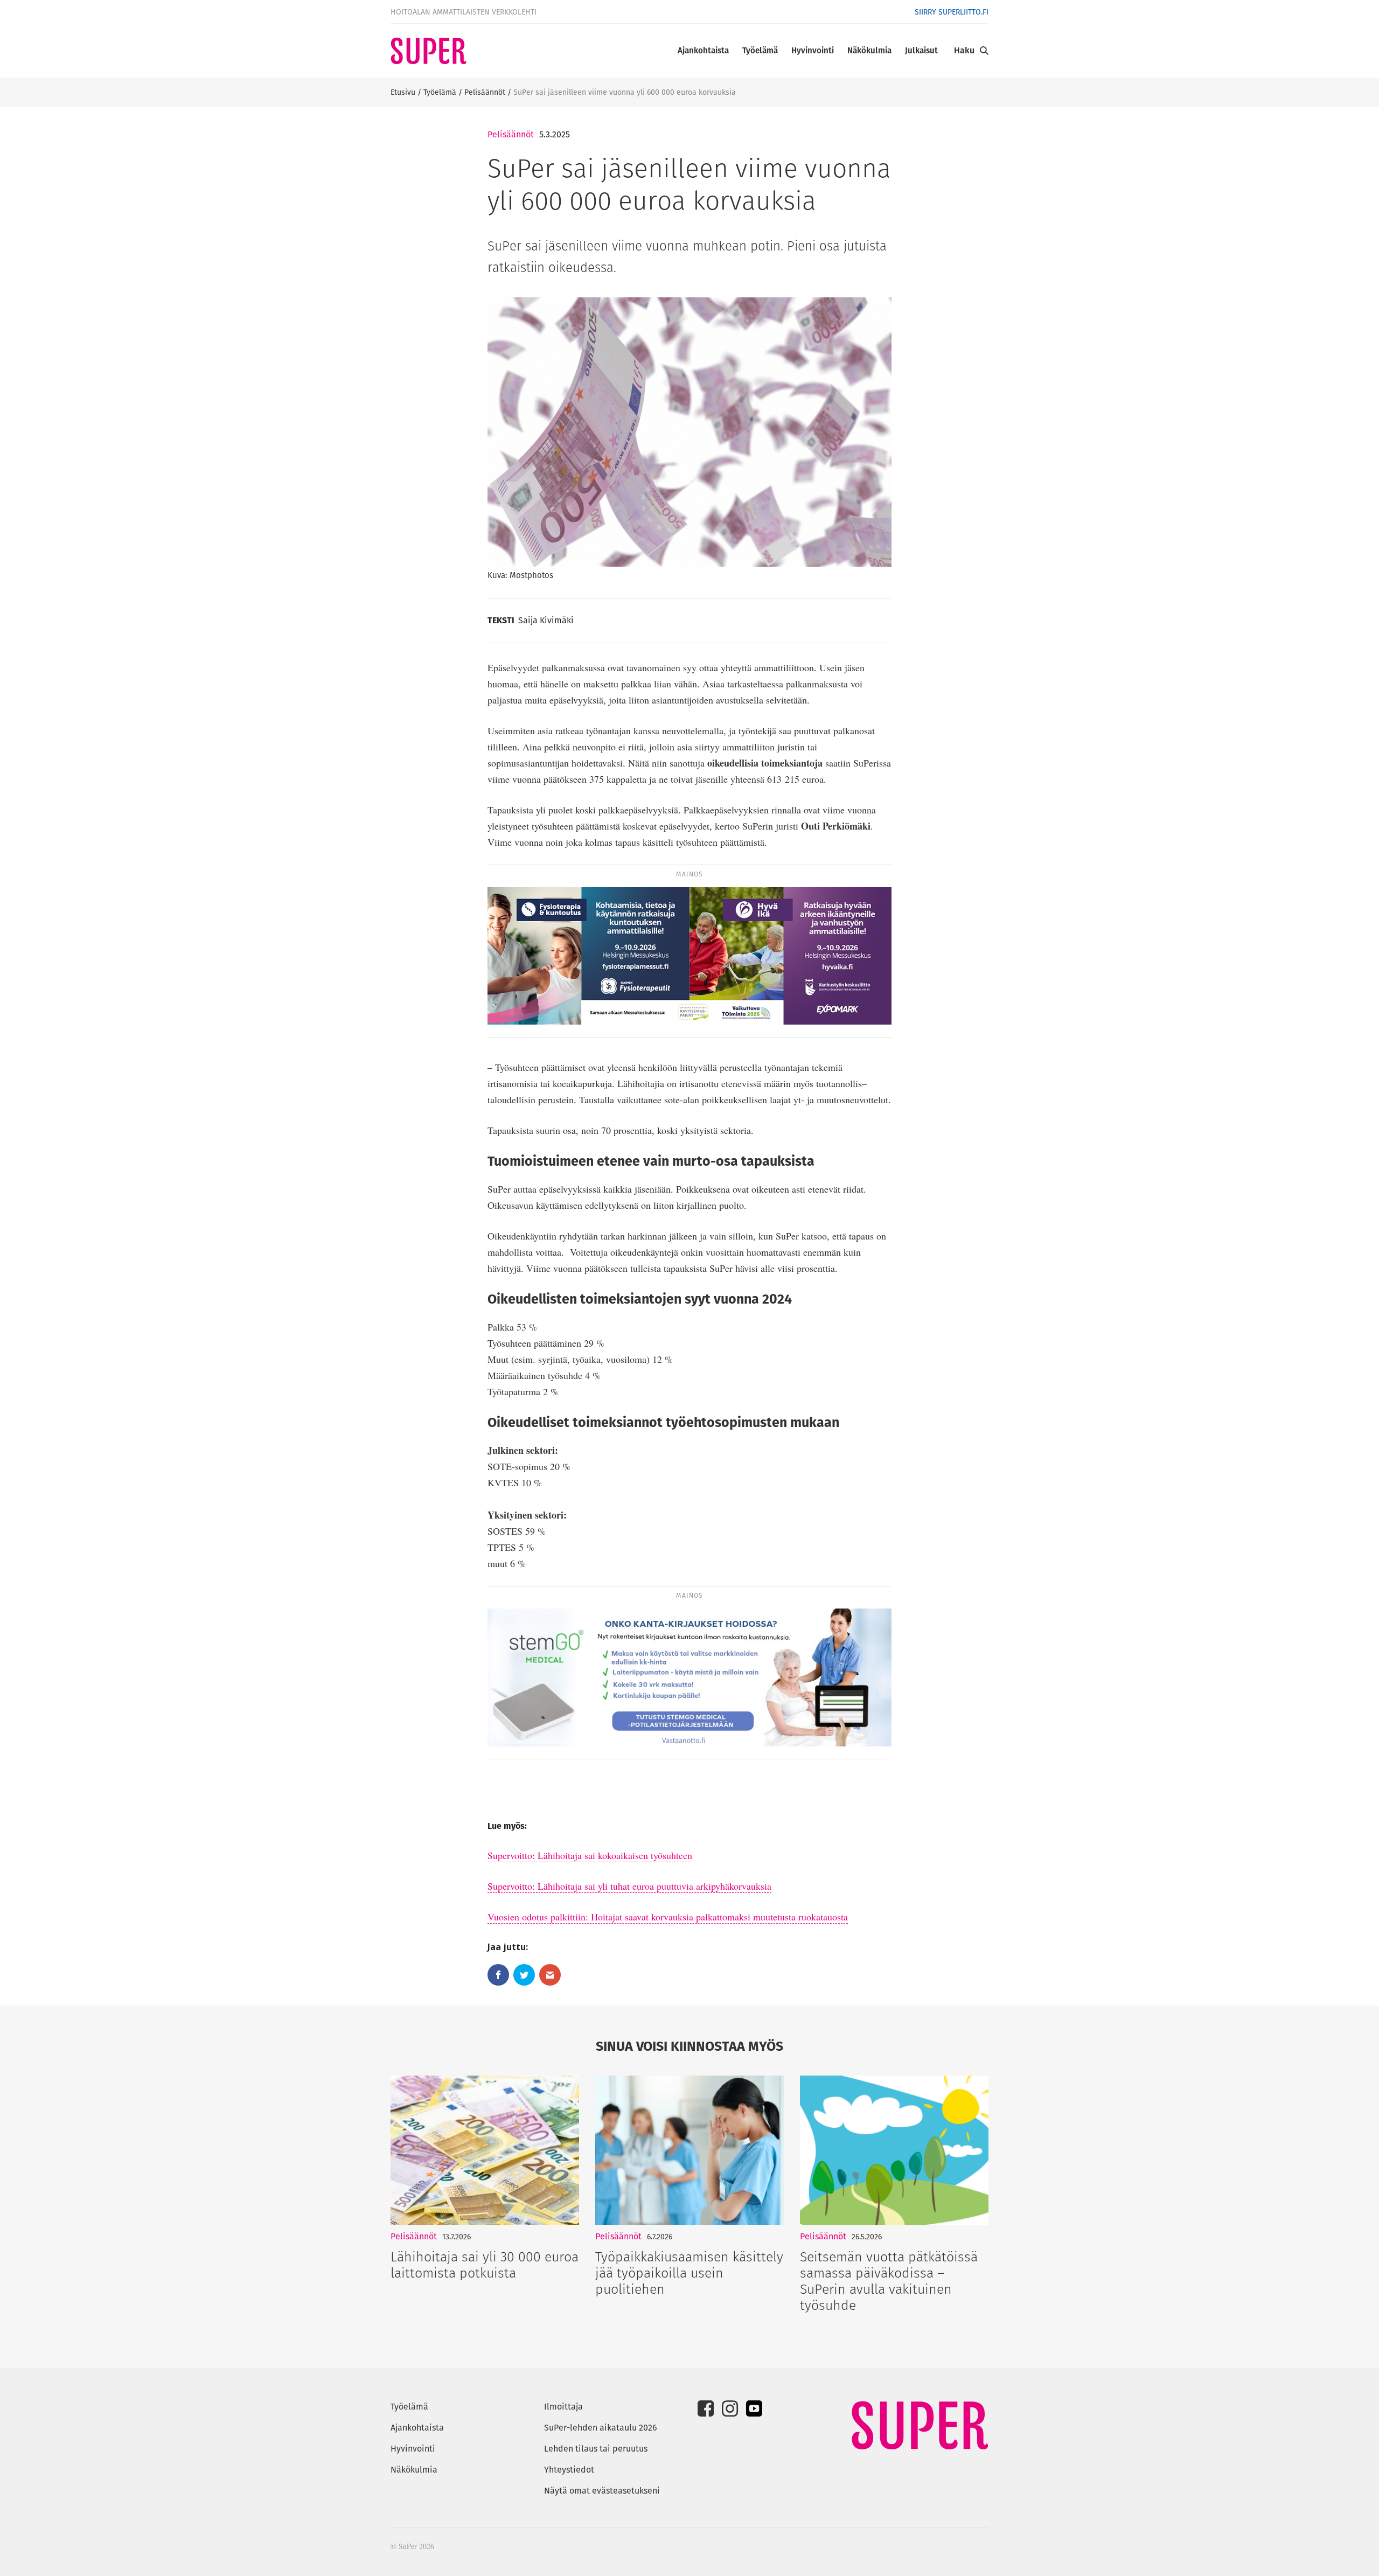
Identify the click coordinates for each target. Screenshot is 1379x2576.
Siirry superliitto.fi (952, 12)
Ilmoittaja (563, 2407)
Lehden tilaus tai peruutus (596, 2449)
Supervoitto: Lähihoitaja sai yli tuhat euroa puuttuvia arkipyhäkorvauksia (629, 1886)
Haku (964, 50)
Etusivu (403, 92)
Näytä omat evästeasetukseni (602, 2491)
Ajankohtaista (703, 50)
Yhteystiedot (569, 2470)
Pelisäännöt (485, 92)
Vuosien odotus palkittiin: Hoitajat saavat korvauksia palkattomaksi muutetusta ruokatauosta (668, 1917)
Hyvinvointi (813, 50)
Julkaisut (921, 50)
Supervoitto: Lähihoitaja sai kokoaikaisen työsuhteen (590, 1855)
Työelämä (760, 50)
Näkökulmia (869, 50)
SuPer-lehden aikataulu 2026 (601, 2428)
